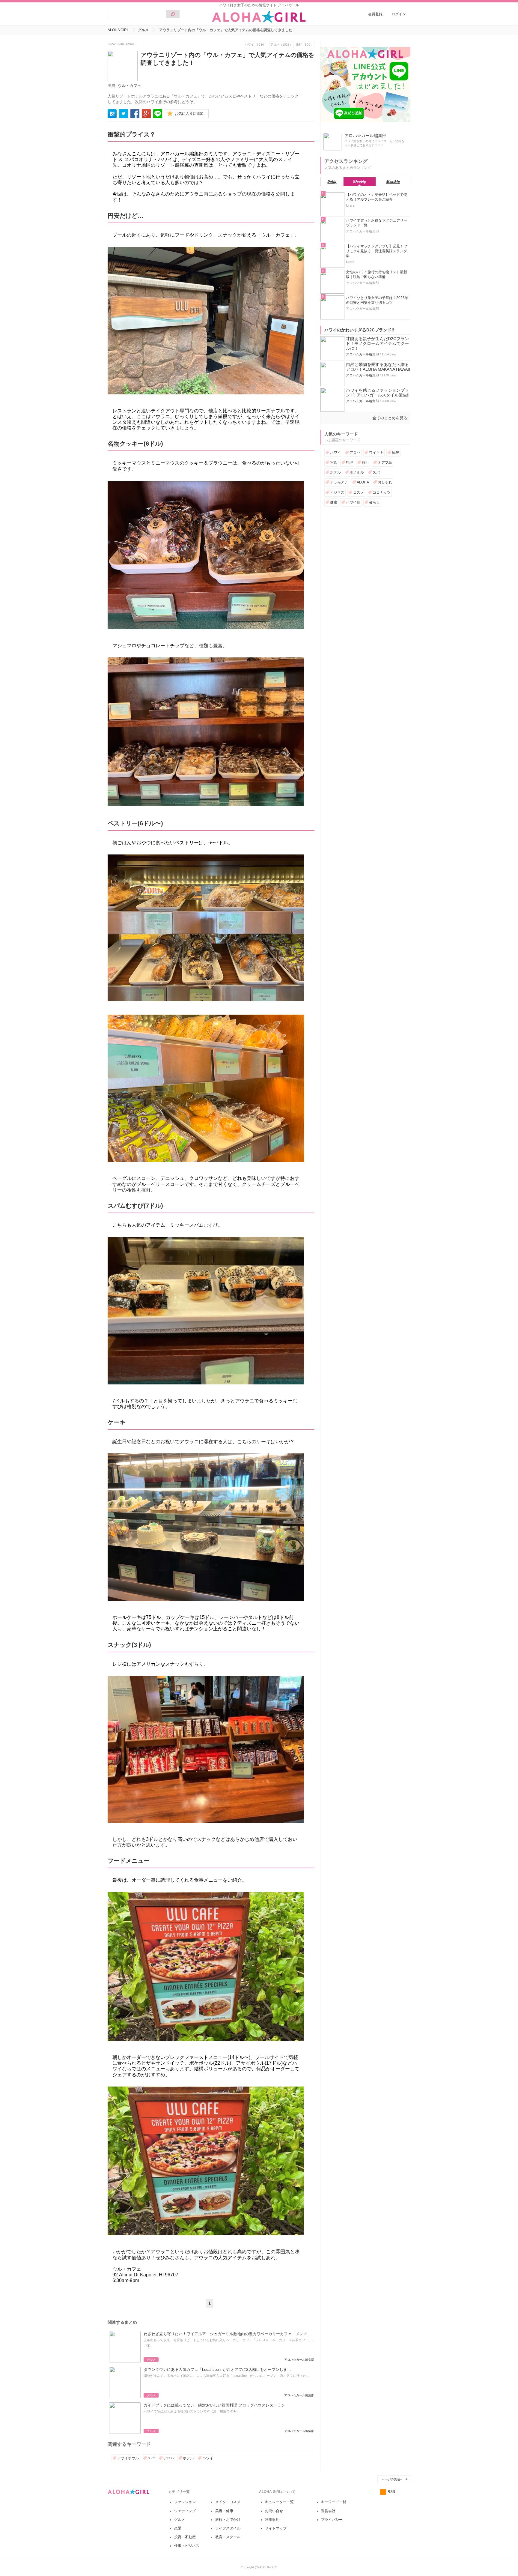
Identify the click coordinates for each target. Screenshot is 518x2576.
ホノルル (357, 472)
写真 (334, 462)
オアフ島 (385, 462)
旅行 (365, 462)
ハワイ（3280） (256, 45)
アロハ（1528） (281, 45)
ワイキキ (376, 453)
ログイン (399, 14)
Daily (332, 182)
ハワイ (208, 2458)
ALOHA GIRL (118, 30)
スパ (151, 2458)
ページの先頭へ (392, 2479)
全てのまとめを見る (390, 418)
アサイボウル (128, 2458)
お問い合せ (274, 2511)
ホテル (188, 2458)
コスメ (359, 492)
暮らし (374, 502)
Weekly (360, 182)
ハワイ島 (353, 502)
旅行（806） (305, 45)
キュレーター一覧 (279, 2502)
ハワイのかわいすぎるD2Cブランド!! (359, 330)
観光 (396, 453)
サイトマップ (276, 2528)
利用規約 (272, 2520)
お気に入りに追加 (189, 114)
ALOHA (363, 482)
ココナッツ (382, 492)
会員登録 (375, 14)
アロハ (169, 2458)
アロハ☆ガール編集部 (362, 354)
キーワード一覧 (334, 2502)
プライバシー (332, 2520)
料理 (350, 462)
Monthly (393, 182)
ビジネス (337, 492)
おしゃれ (385, 482)
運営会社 (328, 2511)
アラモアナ (339, 482)
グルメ (143, 30)
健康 (334, 502)
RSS (391, 2492)
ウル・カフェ (129, 86)
